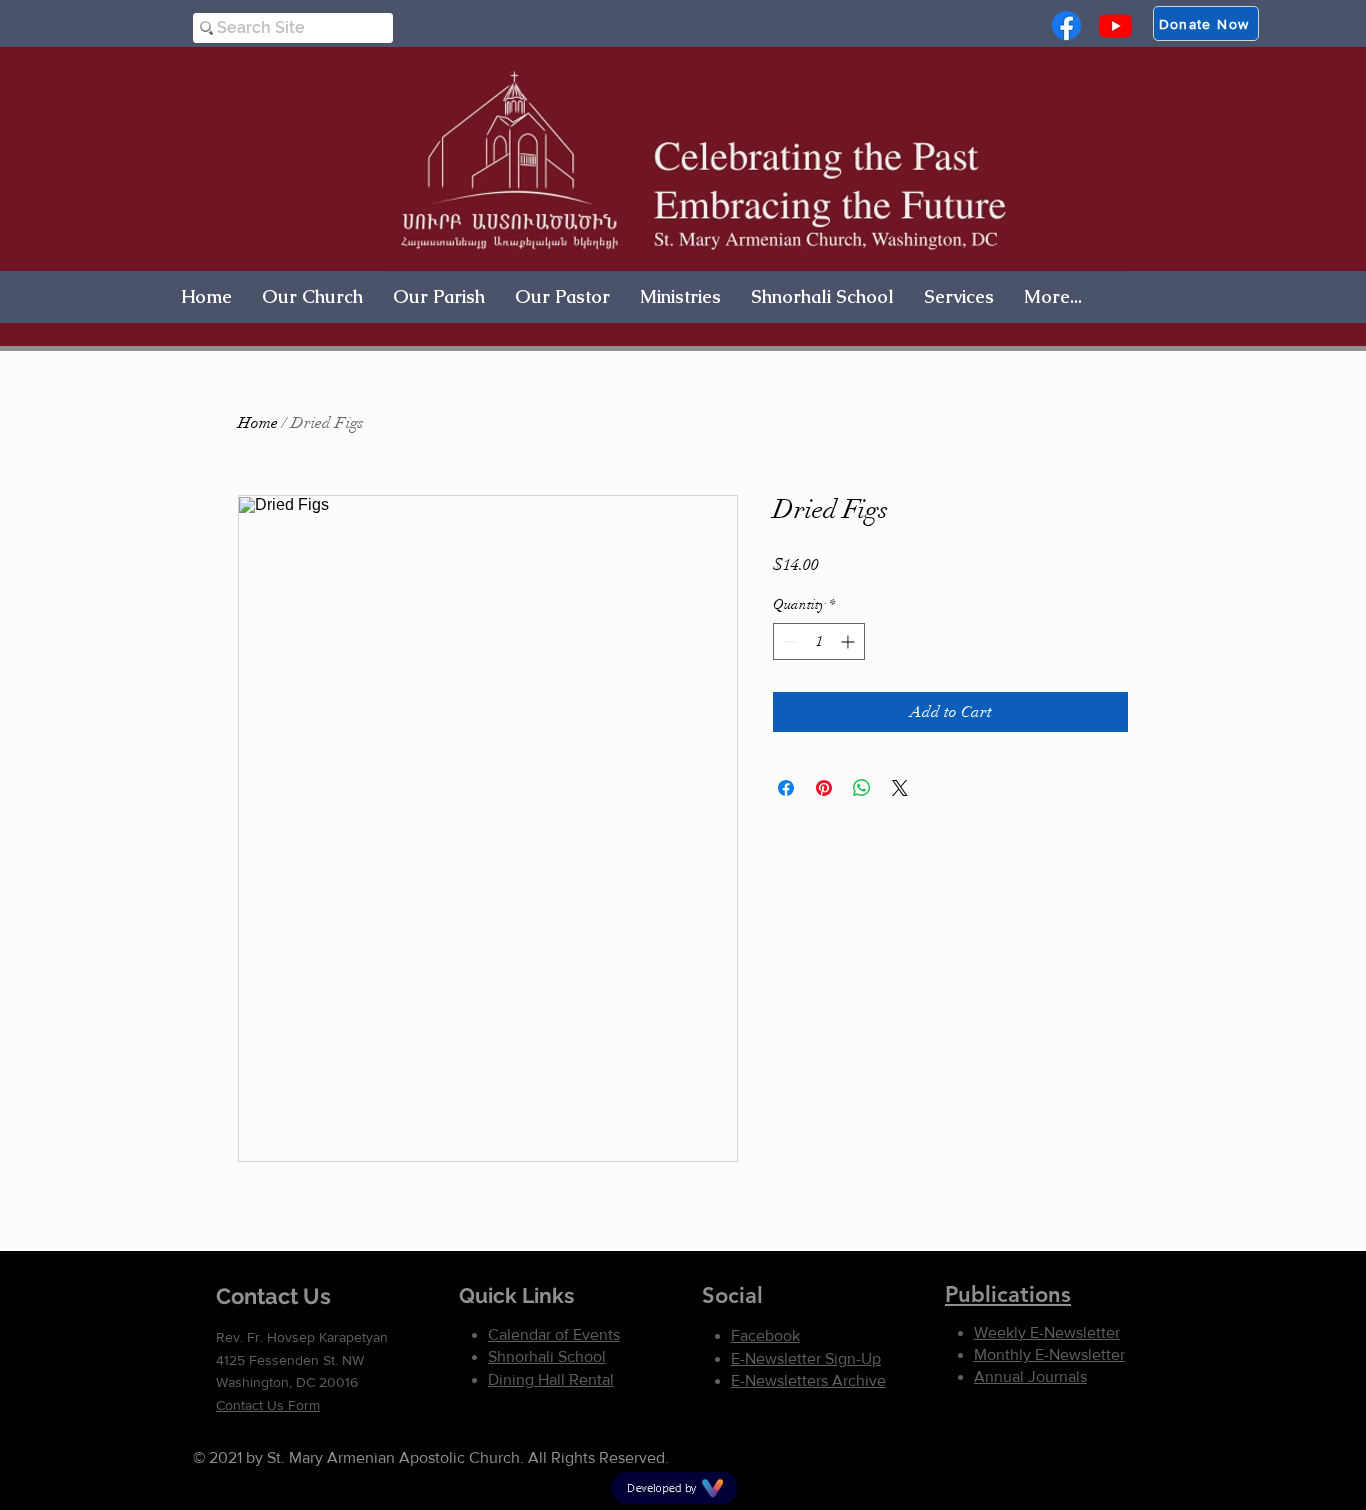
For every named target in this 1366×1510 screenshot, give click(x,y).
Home (258, 423)
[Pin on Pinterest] (824, 788)
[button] (312, 296)
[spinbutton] (819, 641)
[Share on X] (900, 788)
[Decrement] (788, 641)
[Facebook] (1066, 25)
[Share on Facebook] (786, 788)
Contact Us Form (268, 1405)
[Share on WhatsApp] (862, 788)
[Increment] (849, 641)
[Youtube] (1115, 25)
